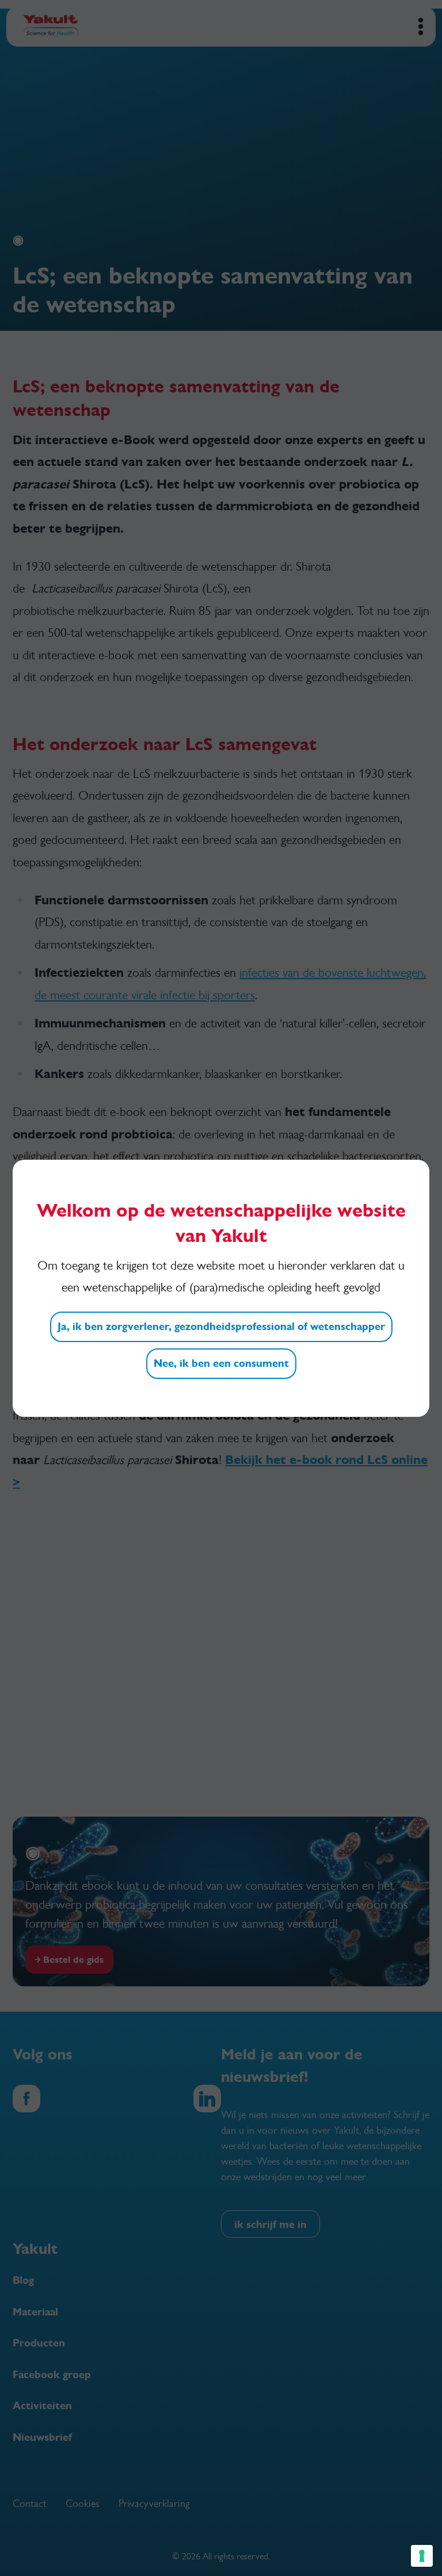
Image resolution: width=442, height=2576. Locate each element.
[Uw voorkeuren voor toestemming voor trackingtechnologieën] (422, 2556)
